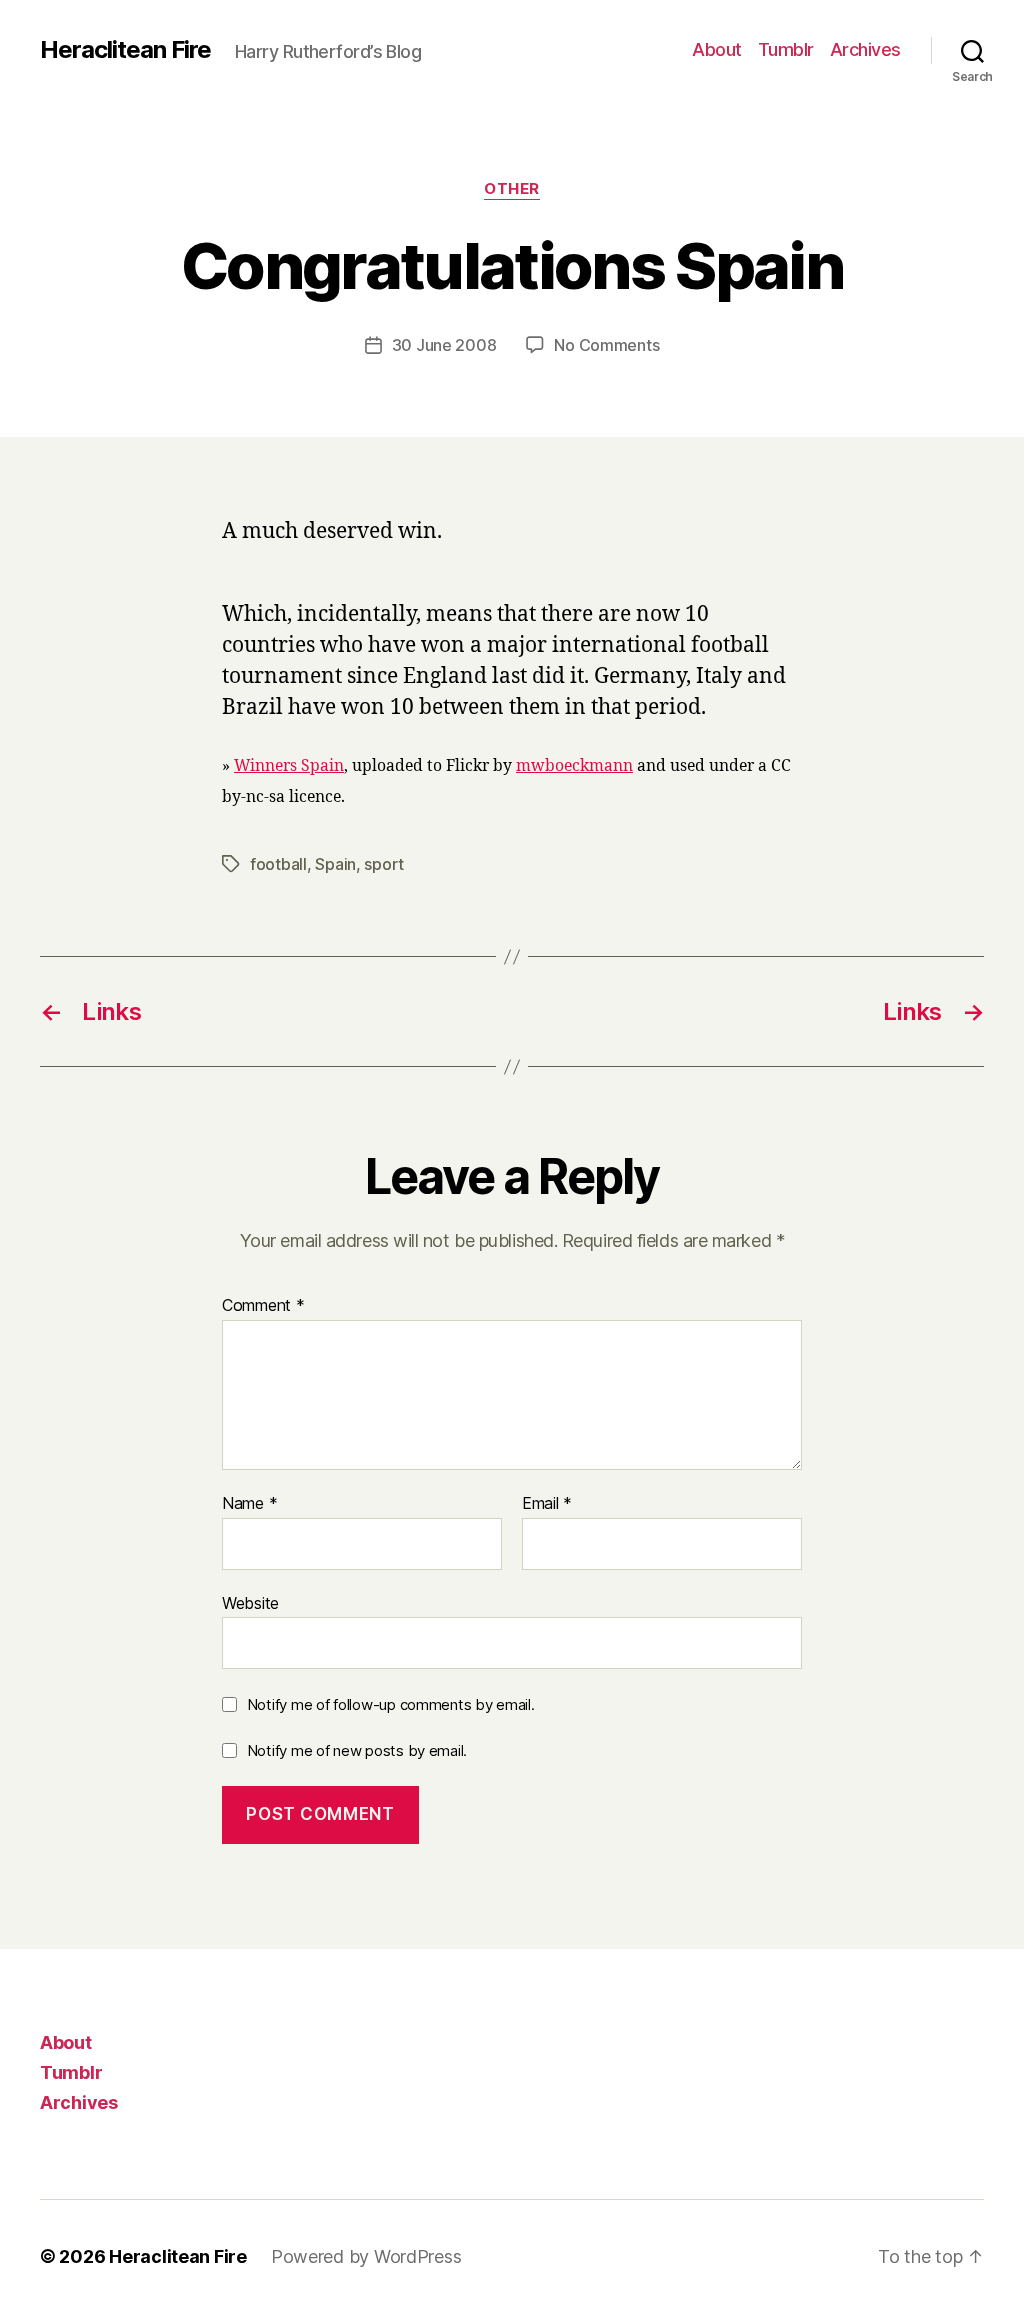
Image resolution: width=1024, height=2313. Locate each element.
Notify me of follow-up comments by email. (391, 1704)
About (717, 49)
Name (249, 1504)
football (278, 864)
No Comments (606, 345)
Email (547, 1504)
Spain (335, 864)
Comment (263, 1306)
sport (384, 864)
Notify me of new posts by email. (357, 1750)
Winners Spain (289, 766)
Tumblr (786, 49)
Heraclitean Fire (125, 50)
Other (512, 189)
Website (250, 1602)
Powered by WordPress (366, 2256)
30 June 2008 (444, 345)
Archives (865, 49)
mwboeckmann (574, 766)
